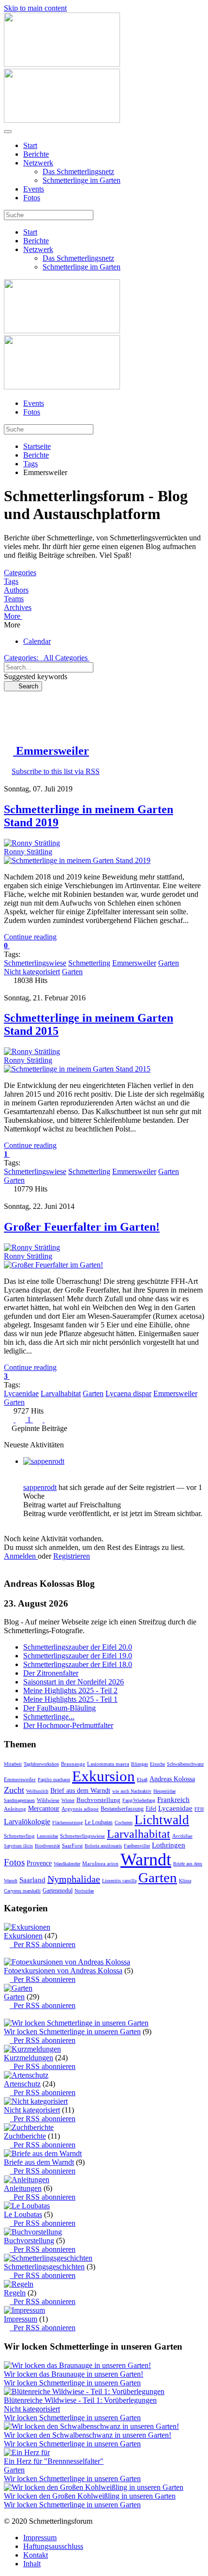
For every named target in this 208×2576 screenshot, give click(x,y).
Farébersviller (137, 1846)
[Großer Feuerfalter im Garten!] (53, 1265)
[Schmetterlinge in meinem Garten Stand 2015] (77, 1069)
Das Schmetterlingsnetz (78, 171)
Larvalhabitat (61, 1393)
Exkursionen (23, 1936)
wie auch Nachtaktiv (132, 1791)
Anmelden (21, 1556)
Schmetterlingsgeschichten (44, 2267)
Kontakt (36, 2555)
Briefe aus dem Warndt (39, 2162)
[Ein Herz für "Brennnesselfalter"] (27, 2452)
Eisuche (157, 1764)
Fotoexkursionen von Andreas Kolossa (63, 1971)
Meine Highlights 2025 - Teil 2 (70, 1690)
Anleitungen (23, 2188)
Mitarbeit (13, 1764)
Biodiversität (47, 1846)
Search (25, 686)
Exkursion (104, 1776)
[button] (104, 616)
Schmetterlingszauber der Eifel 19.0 (78, 1656)
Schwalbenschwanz (185, 1764)
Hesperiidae (164, 1791)
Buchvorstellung (98, 1800)
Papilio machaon (54, 1779)
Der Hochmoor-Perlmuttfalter (68, 1725)
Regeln (15, 2293)
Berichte (36, 154)
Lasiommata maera (108, 1764)
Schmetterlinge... (49, 1717)
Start (30, 145)
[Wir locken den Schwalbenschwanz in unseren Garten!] (91, 2426)
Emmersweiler (134, 963)
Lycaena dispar (128, 1393)
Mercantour (44, 1809)
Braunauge (73, 1764)
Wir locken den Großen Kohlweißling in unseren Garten (90, 2496)
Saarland (32, 1880)
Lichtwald (162, 1820)
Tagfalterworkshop (41, 1764)
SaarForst (72, 1846)
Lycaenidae (21, 1393)
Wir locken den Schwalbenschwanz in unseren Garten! (88, 2435)
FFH (199, 1809)
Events (34, 189)
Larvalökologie (27, 1822)
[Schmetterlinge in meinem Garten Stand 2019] (77, 860)
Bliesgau (140, 1764)
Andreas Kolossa (172, 1779)
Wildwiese (48, 1800)
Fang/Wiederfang (139, 1800)
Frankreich (173, 1800)
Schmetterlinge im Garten (82, 180)
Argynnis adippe (80, 1809)
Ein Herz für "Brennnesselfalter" (54, 2461)
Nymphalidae (74, 1879)
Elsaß (142, 1779)
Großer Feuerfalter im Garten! (82, 1227)
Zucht (14, 1790)
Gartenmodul (58, 1891)
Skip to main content (35, 8)
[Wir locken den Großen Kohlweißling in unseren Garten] (94, 2487)
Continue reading (30, 937)
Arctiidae (182, 1836)
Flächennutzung (67, 1823)
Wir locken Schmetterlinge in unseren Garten (72, 2032)
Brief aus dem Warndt (80, 1791)
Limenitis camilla (119, 1881)
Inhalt (32, 2564)
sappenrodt (40, 1487)
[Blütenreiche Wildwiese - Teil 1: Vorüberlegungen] (84, 2391)
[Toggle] (7, 1953)
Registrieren (72, 1556)
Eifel (151, 1809)
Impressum (21, 2319)
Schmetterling (89, 963)
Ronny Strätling (28, 852)
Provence (39, 1863)
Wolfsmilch (37, 1791)
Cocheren (124, 1823)
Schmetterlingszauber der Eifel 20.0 (78, 1647)
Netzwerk (38, 163)
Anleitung (15, 1809)
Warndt (146, 1860)
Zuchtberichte (25, 2136)
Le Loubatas (99, 1822)
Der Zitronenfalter (51, 1673)
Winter (68, 1800)
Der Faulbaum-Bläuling (59, 1708)
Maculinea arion (100, 1863)
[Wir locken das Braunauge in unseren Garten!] (77, 2365)
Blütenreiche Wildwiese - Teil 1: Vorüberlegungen (80, 2400)
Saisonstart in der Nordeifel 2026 (74, 1682)
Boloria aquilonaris (103, 1846)
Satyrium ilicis (18, 1846)
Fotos (32, 198)
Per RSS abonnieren (43, 1944)
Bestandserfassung (122, 1809)
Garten (169, 963)
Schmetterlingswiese (35, 963)
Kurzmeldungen (29, 2058)
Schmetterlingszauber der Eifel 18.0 (78, 1664)
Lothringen (169, 1845)
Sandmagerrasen (19, 1800)
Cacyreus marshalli (22, 1891)
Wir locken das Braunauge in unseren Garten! (74, 2374)
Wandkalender (67, 1864)
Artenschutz (22, 2084)
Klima (185, 1881)
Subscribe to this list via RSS (56, 771)
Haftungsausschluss (53, 2546)
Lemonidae (47, 1836)
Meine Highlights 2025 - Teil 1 (70, 1699)
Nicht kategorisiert (32, 972)
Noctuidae (84, 1891)
